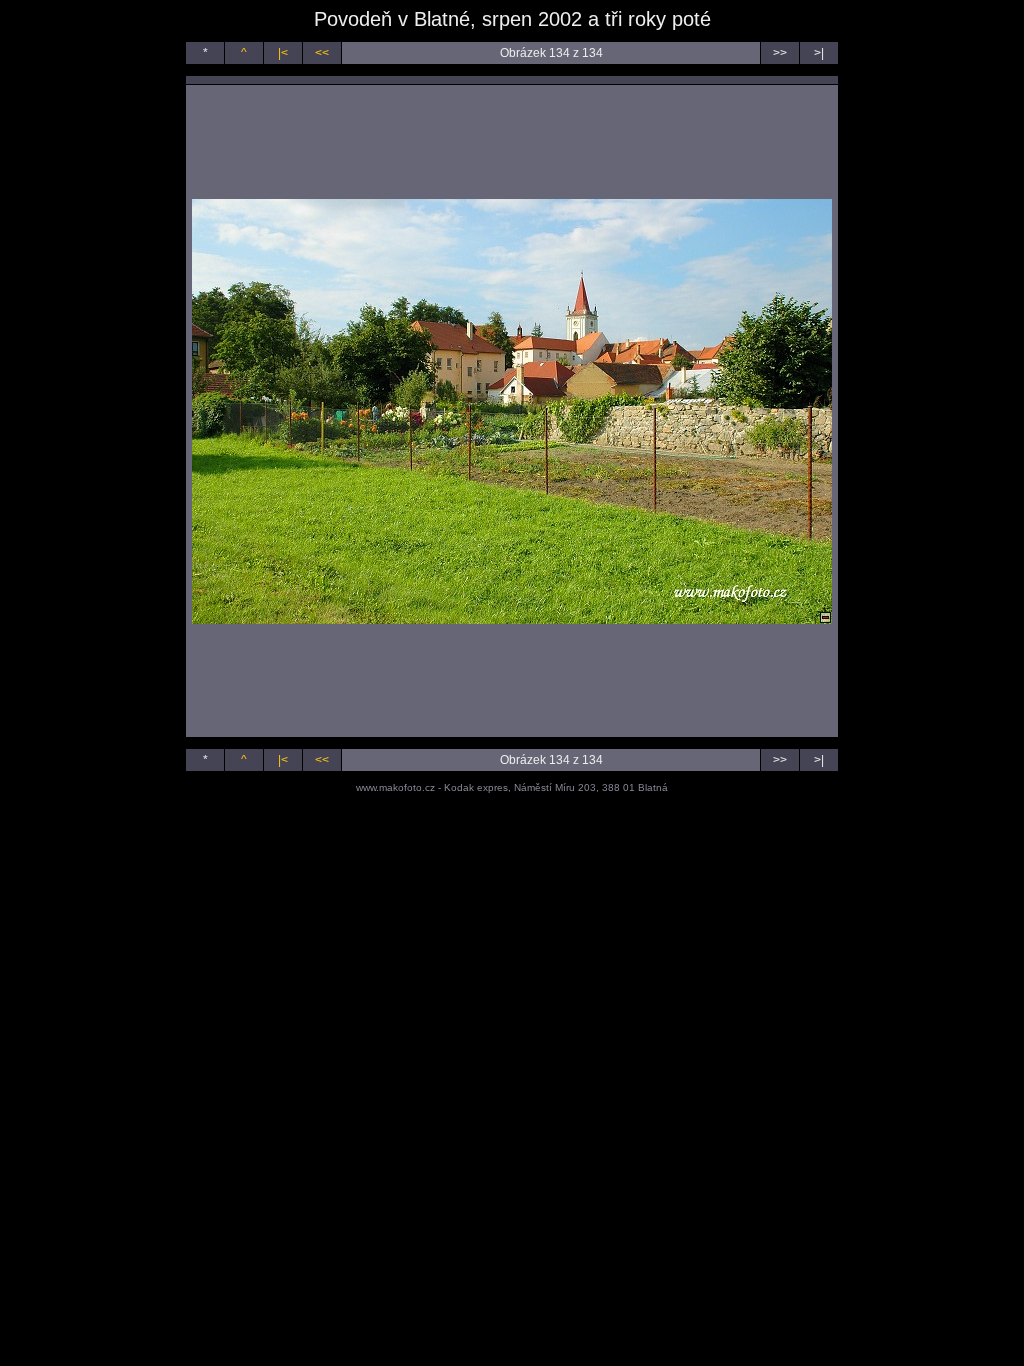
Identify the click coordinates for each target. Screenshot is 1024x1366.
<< (322, 53)
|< (283, 53)
